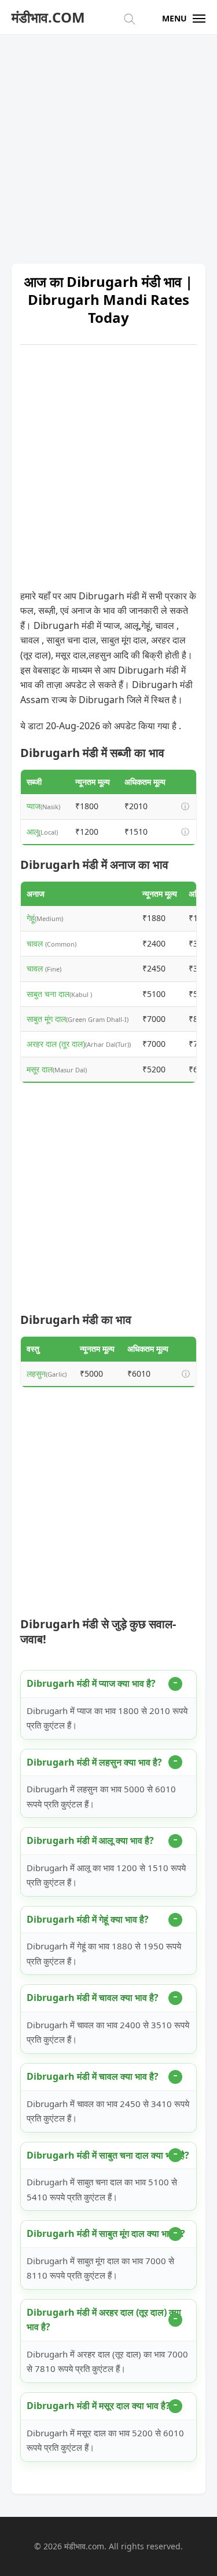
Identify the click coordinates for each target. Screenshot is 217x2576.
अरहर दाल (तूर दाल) (56, 1044)
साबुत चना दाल (48, 994)
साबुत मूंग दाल (46, 1019)
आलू (33, 832)
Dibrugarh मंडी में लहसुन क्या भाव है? (94, 1762)
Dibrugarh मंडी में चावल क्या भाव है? (93, 1998)
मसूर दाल (40, 1069)
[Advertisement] (108, 143)
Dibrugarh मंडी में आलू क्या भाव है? (90, 1840)
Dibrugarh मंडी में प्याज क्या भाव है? (91, 1683)
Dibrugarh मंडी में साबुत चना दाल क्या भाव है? (108, 2155)
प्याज (34, 806)
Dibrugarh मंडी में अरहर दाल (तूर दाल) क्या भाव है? (104, 2320)
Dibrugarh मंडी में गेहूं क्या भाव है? (88, 1919)
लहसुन (36, 1373)
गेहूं (31, 918)
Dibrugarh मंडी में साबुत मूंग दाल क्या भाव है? (106, 2233)
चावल (36, 943)
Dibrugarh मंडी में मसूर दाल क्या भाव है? (98, 2406)
